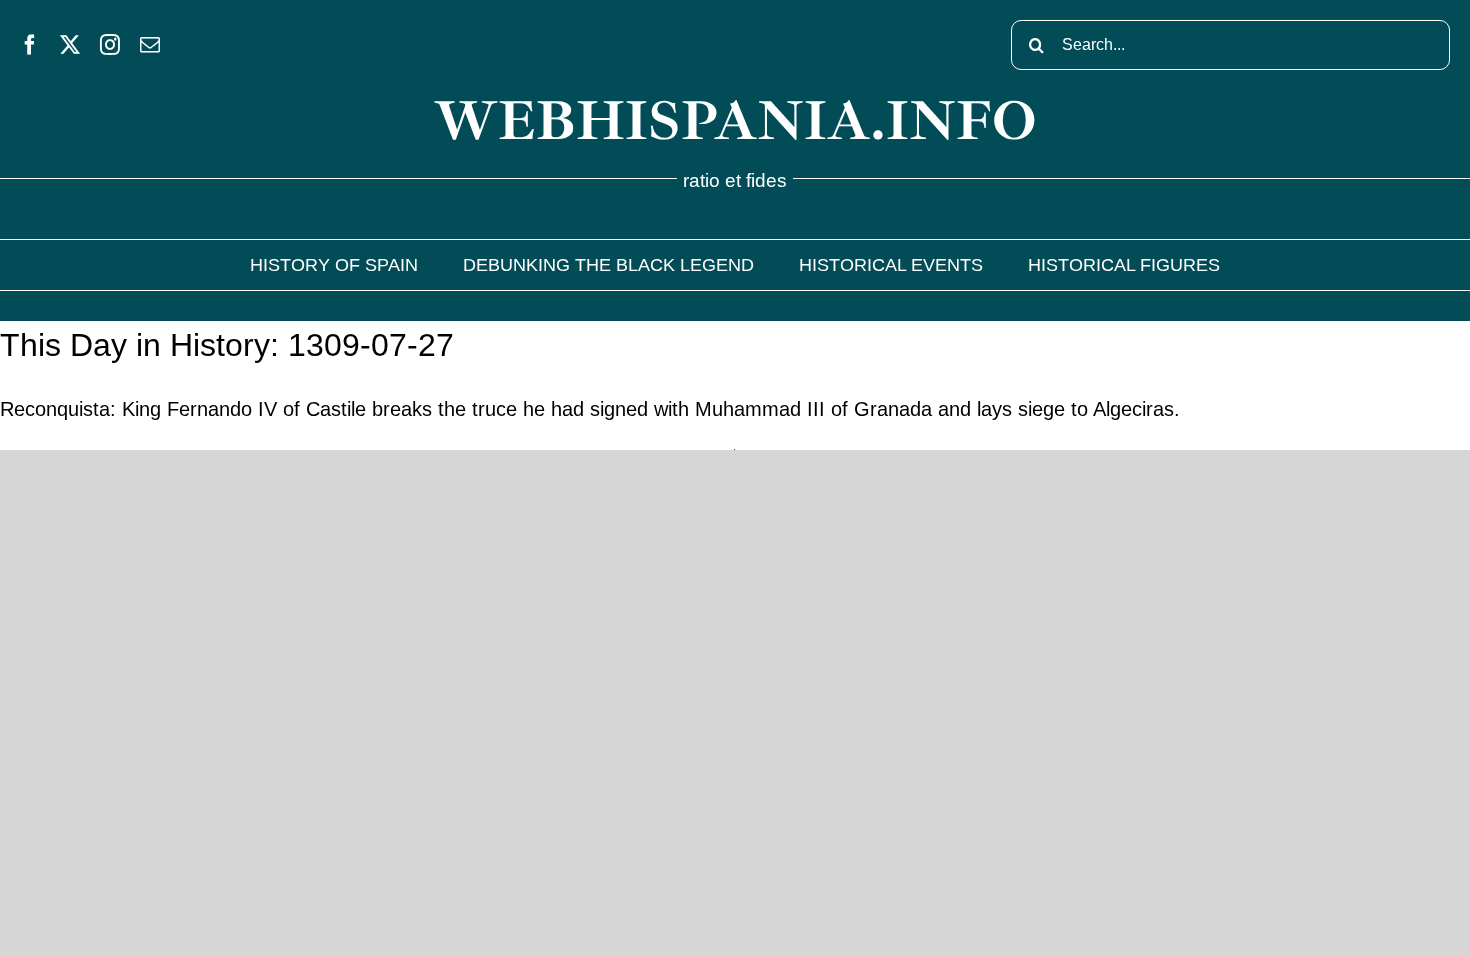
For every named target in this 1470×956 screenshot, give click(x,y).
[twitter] (70, 45)
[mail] (150, 45)
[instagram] (110, 45)
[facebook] (30, 45)
